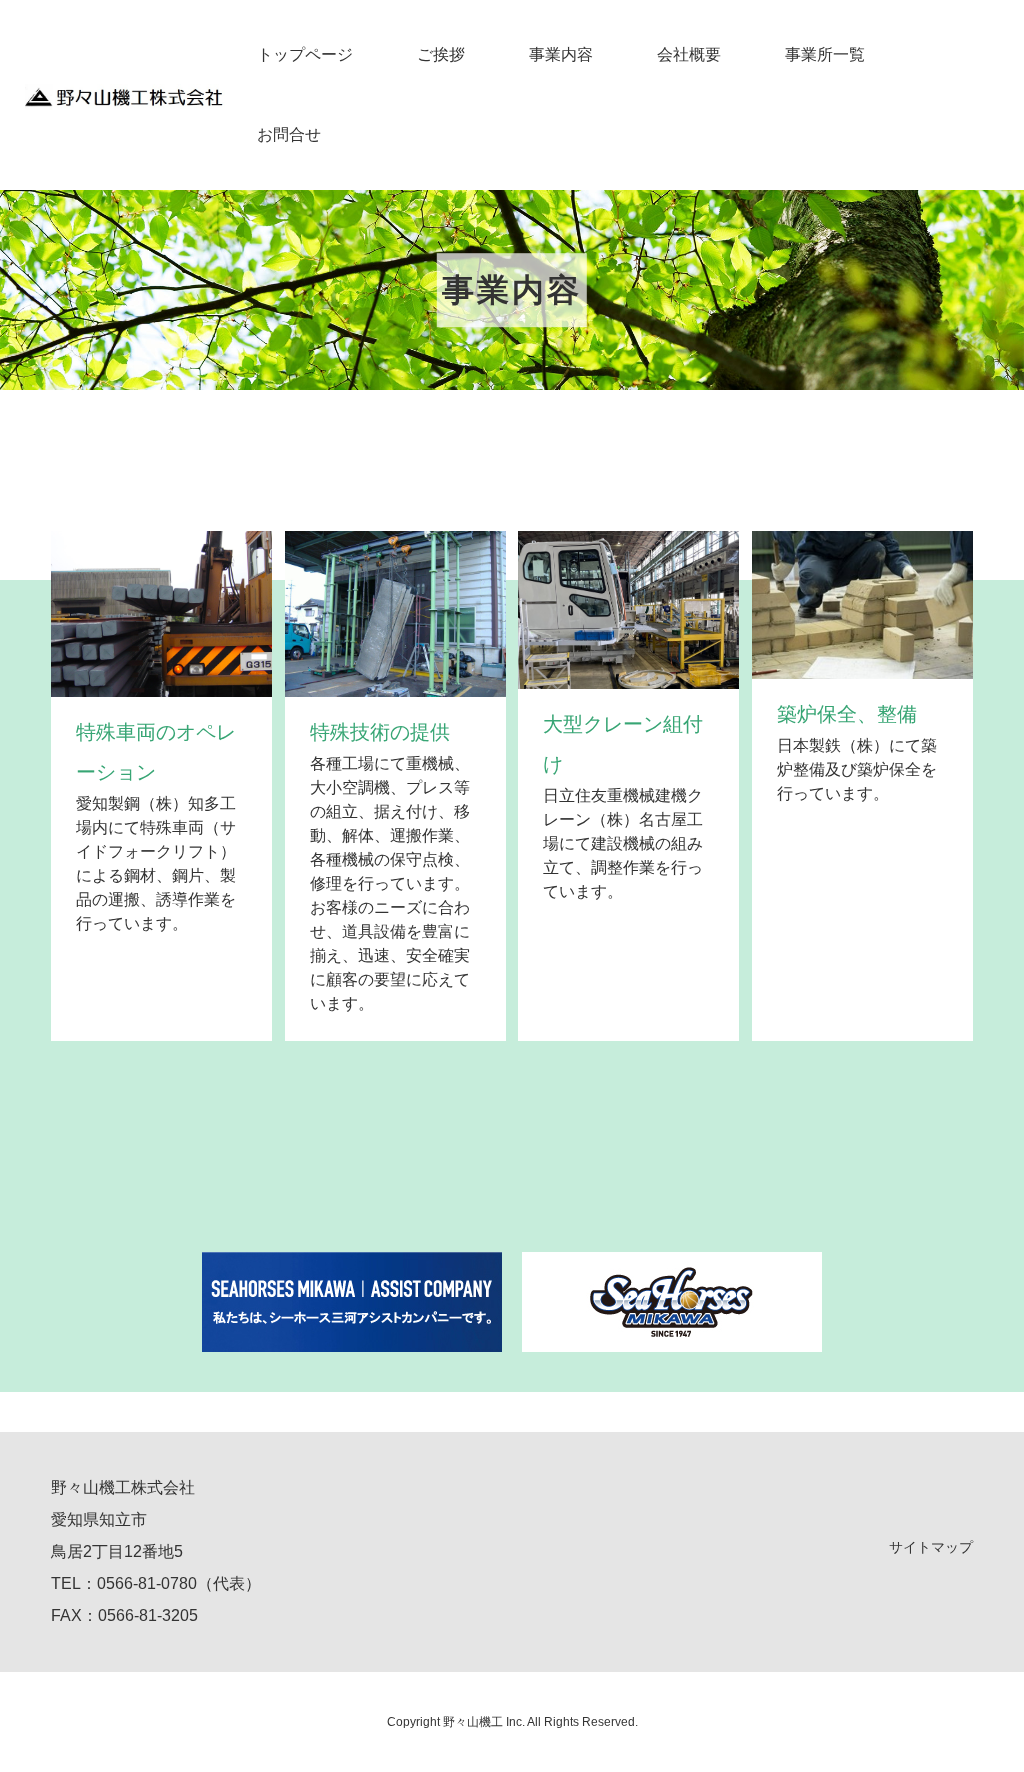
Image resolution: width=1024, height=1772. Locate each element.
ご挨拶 (441, 54)
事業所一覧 (825, 54)
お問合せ (289, 134)
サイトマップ (931, 1547)
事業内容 (561, 54)
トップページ (305, 54)
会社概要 (689, 54)
